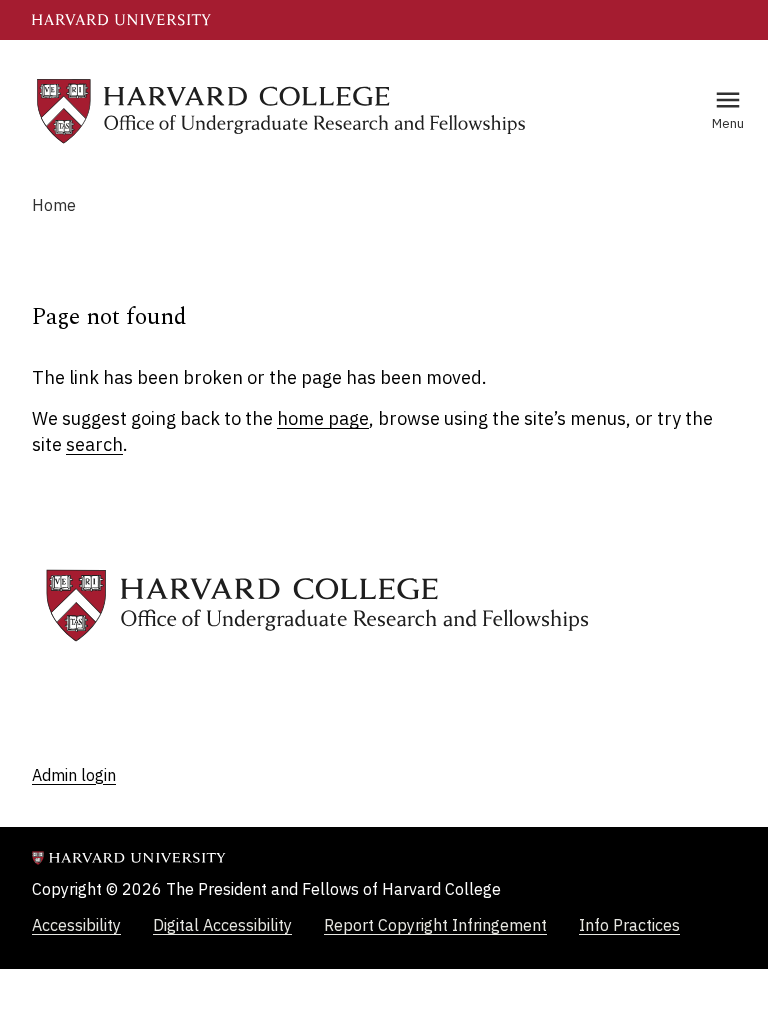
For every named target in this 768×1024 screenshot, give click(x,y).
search (94, 444)
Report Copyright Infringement (435, 925)
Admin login (74, 775)
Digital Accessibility (222, 925)
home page (323, 418)
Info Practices (629, 925)
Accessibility (76, 925)
